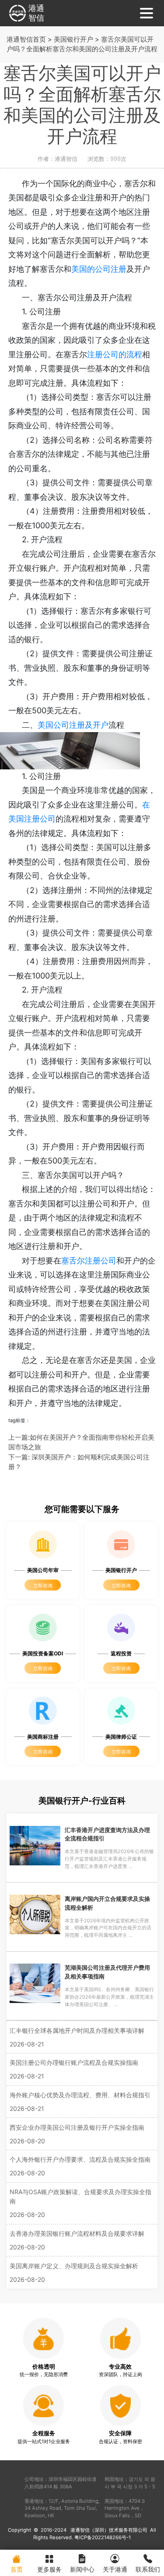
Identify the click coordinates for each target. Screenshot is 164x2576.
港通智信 (36, 13)
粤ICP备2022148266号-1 (103, 2537)
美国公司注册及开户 (73, 725)
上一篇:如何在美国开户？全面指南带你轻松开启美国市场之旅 (81, 1442)
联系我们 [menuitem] (148, 2569)
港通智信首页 (26, 39)
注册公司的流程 (115, 354)
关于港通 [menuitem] (115, 2569)
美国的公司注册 (99, 269)
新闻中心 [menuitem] (82, 2569)
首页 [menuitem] (17, 2569)
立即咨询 (43, 1586)
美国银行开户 (73, 39)
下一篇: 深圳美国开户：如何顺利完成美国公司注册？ (79, 1462)
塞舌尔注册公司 (89, 1261)
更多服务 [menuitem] (49, 2569)
